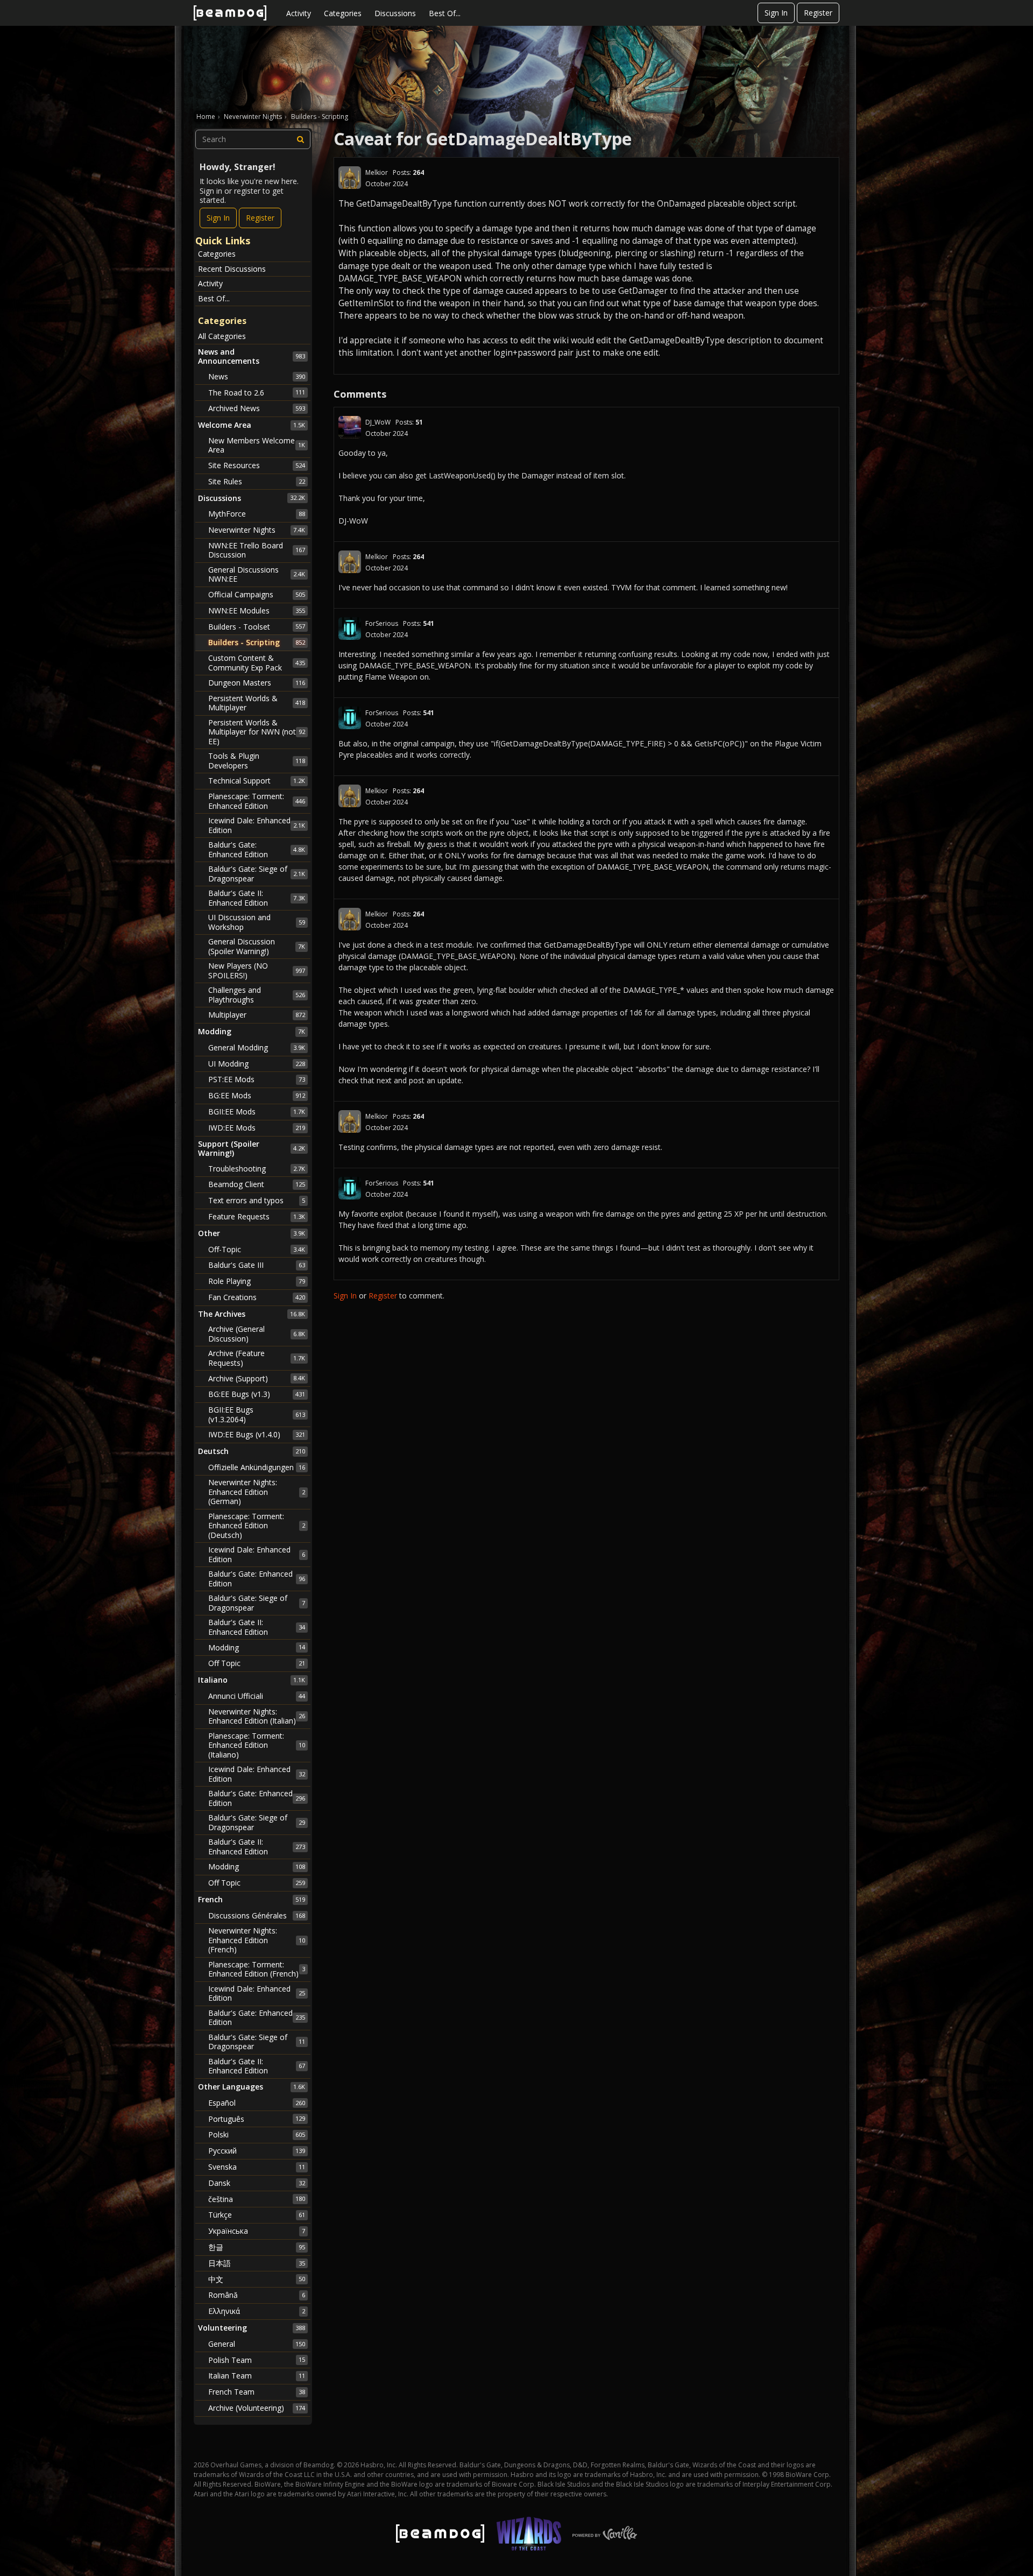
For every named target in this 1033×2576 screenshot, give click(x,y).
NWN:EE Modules (257, 611)
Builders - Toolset (257, 627)
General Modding (257, 1047)
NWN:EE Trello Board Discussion (257, 550)
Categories (343, 13)
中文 (257, 2279)
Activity (299, 13)
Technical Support (257, 781)
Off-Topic (257, 1249)
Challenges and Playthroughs (257, 995)
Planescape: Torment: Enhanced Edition (257, 801)
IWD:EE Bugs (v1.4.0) (257, 1434)
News (257, 376)
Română (257, 2295)
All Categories (222, 336)
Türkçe (257, 2215)
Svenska (257, 2167)
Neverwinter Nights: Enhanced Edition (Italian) (257, 1716)
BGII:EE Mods (257, 1111)
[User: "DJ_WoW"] (350, 427)
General (257, 2344)
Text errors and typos (257, 1200)
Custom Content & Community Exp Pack (257, 663)
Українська (257, 2231)
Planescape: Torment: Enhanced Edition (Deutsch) (257, 1526)
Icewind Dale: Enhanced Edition (257, 825)
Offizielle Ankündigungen (257, 1467)
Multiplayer (257, 1015)
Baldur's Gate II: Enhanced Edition (257, 898)
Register (818, 13)
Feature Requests (257, 1216)
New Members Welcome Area (257, 445)
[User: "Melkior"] (350, 178)
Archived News (257, 408)
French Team (257, 2392)
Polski (257, 2134)
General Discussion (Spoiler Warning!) (257, 946)
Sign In (776, 13)
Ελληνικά (257, 2311)
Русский (257, 2151)
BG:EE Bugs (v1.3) (257, 1394)
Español (257, 2103)
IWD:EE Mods (257, 1128)
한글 (257, 2247)
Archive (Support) (257, 1378)
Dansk (257, 2183)
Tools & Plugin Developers (257, 761)
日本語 (257, 2263)
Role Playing (257, 1281)
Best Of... (445, 13)
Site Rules (257, 481)
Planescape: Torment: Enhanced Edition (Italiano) (257, 1745)
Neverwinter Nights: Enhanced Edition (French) (257, 1940)
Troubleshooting (257, 1169)
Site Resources (257, 465)
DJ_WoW (378, 422)
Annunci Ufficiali (257, 1696)
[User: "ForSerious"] (350, 629)
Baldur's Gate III (257, 1265)
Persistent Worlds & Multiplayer (257, 703)
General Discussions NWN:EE (257, 574)
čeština (257, 2199)
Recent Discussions (232, 269)
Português (257, 2119)
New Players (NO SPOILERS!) (257, 971)
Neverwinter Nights (257, 530)
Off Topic (257, 1663)
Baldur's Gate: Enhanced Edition (257, 849)
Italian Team (257, 2376)
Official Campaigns (257, 594)
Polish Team (257, 2360)
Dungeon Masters (257, 683)
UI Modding (257, 1064)
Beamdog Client (257, 1184)
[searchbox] (253, 139)
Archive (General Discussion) (257, 1334)
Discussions (395, 13)
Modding (257, 1647)
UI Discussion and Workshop (257, 922)
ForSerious (382, 623)
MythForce (257, 514)
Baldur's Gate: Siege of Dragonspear (257, 874)
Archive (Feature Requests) (257, 1358)
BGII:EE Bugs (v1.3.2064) (257, 1414)
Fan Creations (257, 1297)
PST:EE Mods (257, 1079)
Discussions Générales (257, 1915)
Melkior (377, 172)
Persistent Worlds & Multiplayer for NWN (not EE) (257, 732)
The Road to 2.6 (257, 393)
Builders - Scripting (257, 642)
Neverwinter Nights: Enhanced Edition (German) (257, 1492)
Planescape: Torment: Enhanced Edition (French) (257, 1969)
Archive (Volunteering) (257, 2408)
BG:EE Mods (257, 1095)
